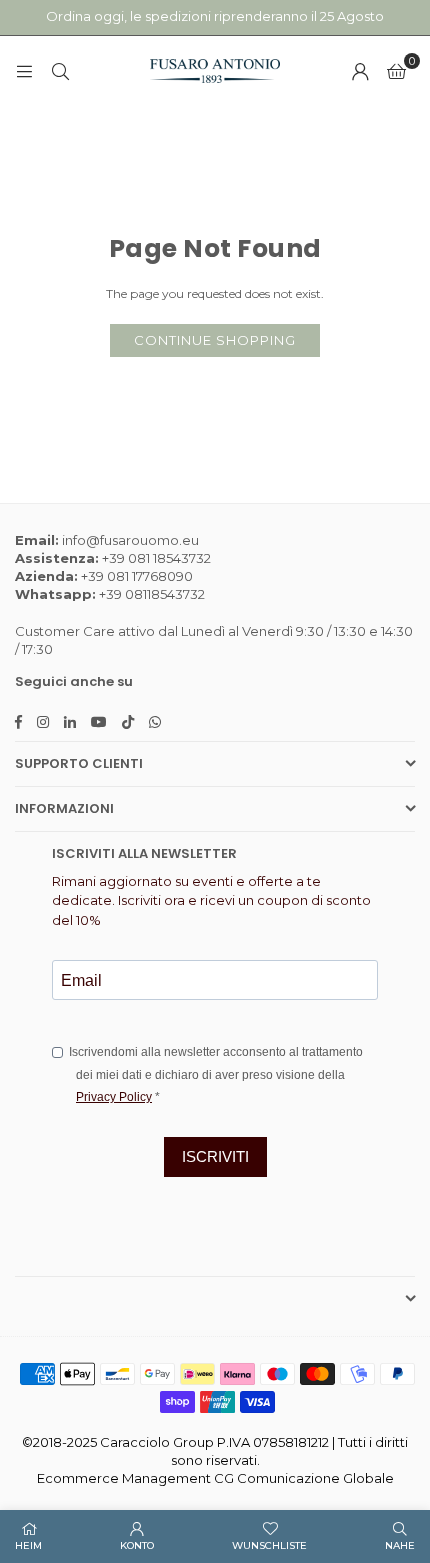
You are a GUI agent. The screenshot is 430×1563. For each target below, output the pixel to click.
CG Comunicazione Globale (304, 1478)
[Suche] (60, 70)
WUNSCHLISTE (269, 1545)
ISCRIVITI (215, 1156)
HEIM (28, 1545)
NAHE (400, 1545)
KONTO (137, 1545)
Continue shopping (215, 340)
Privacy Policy (114, 1097)
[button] (396, 71)
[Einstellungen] (360, 71)
